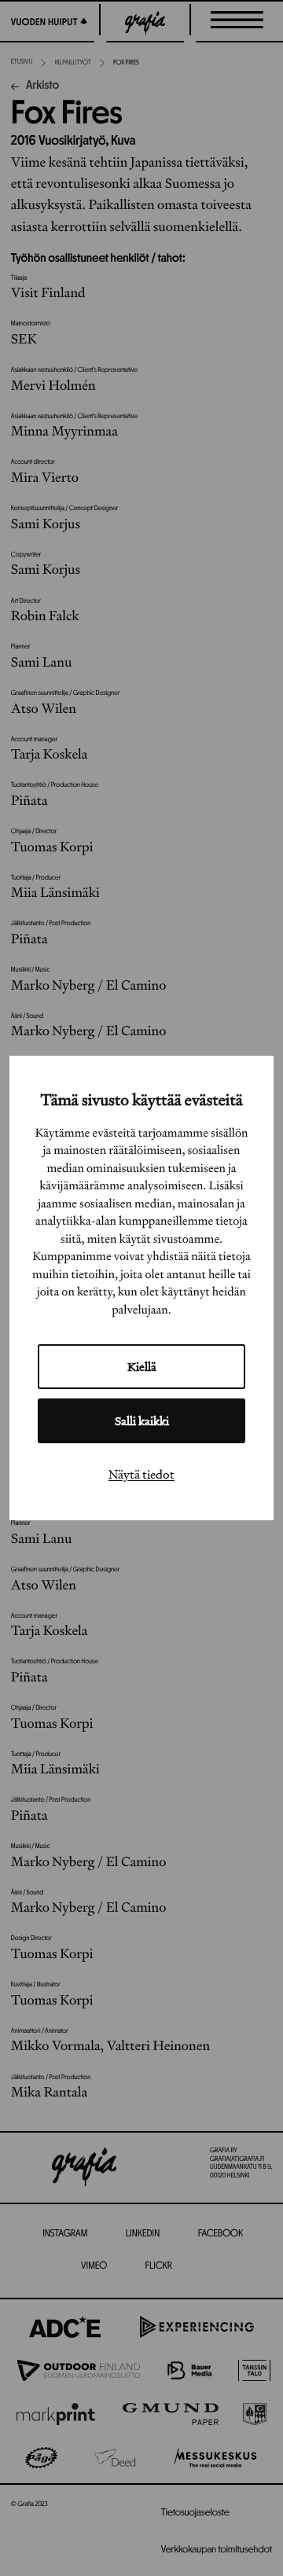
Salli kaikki (142, 1421)
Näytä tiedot (141, 1474)
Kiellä (142, 1367)
